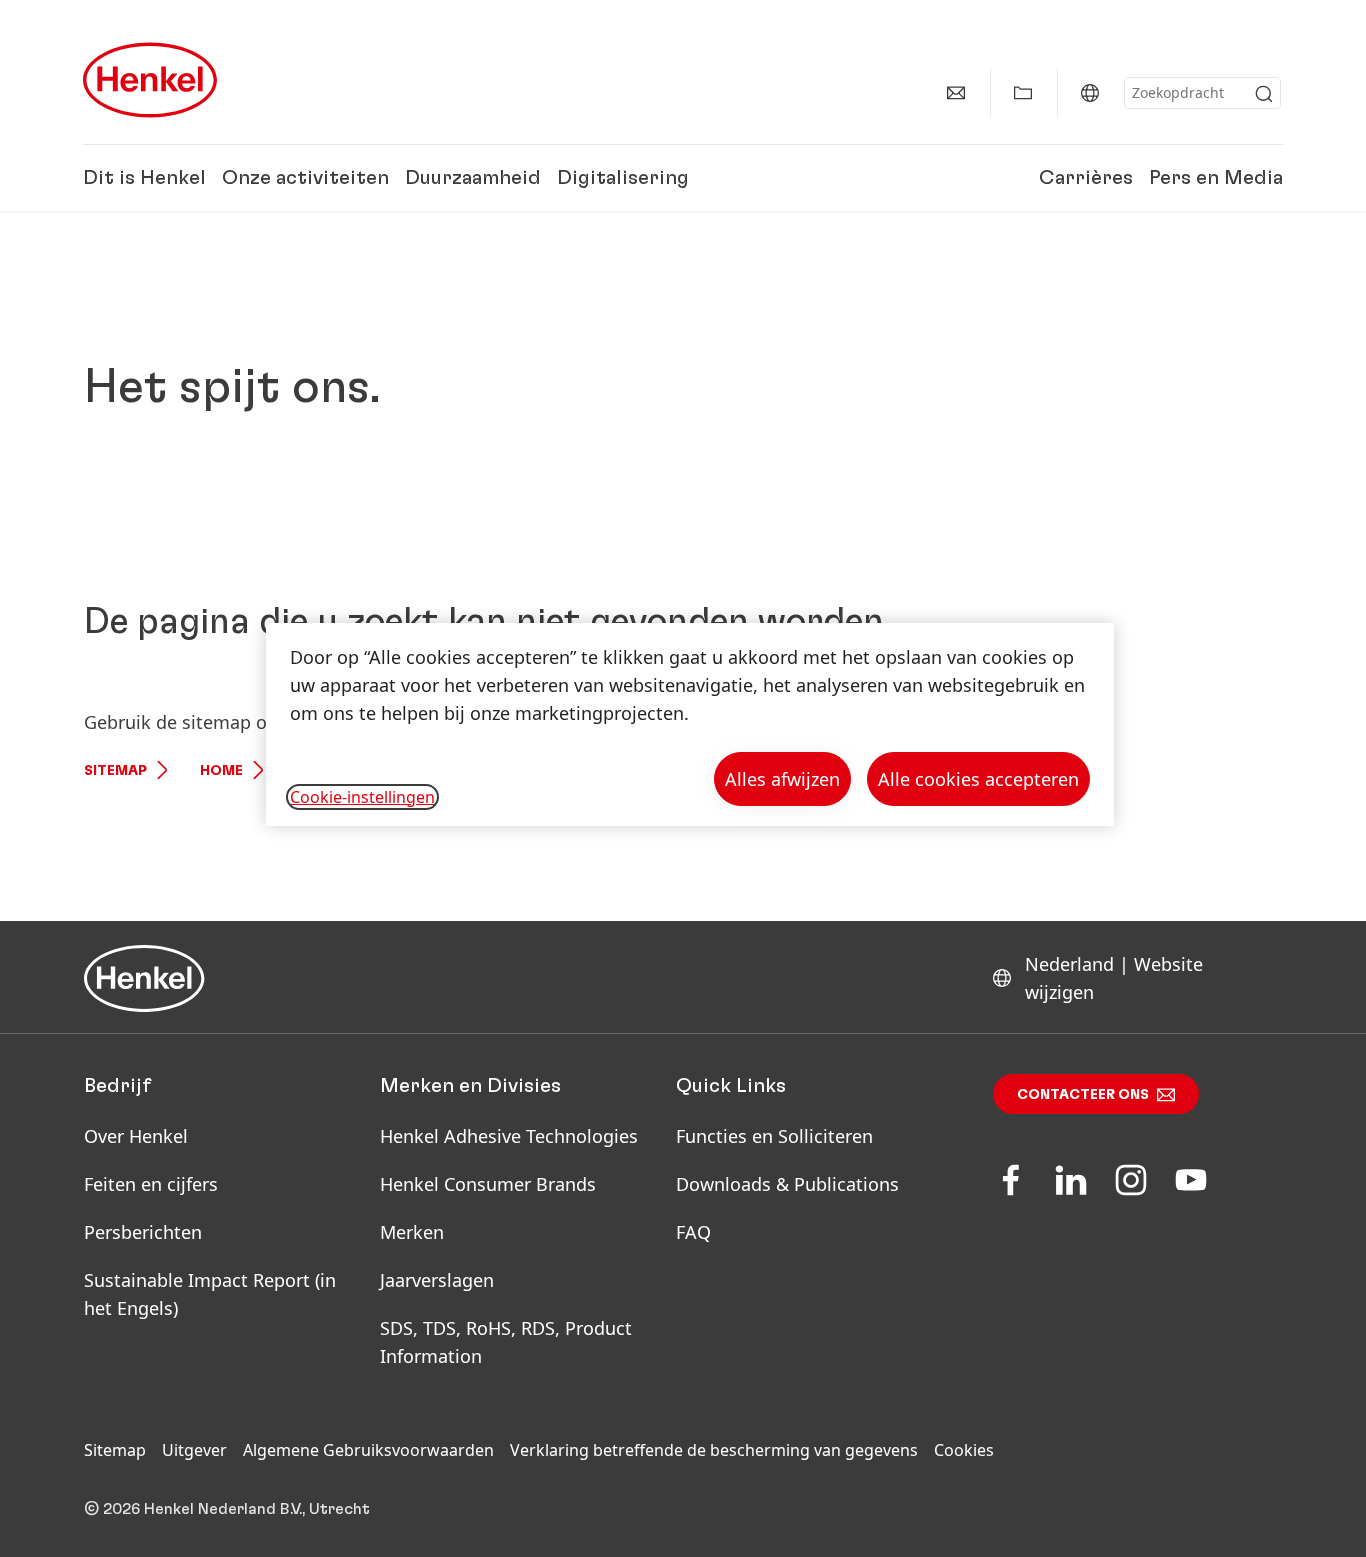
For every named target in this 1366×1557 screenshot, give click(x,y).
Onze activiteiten (305, 178)
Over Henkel (136, 1136)
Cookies (964, 1450)
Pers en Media (1216, 178)
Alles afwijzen (782, 779)
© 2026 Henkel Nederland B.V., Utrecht (227, 1509)
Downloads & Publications (787, 1184)
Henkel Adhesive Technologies (509, 1136)
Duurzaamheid (473, 178)
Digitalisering (623, 178)
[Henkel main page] (150, 80)
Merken (412, 1232)
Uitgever (194, 1450)
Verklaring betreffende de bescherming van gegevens (714, 1450)
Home (221, 771)
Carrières (1086, 178)
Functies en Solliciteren (774, 1136)
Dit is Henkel (144, 178)
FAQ (693, 1232)
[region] (690, 724)
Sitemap (115, 771)
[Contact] (956, 93)
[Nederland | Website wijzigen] (1090, 93)
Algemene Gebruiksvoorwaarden (368, 1450)
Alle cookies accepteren (978, 779)
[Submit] (1264, 94)
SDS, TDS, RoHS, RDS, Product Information (506, 1342)
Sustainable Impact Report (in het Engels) (210, 1294)
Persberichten (143, 1232)
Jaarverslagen (437, 1280)
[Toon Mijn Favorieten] (1023, 93)
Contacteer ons (1083, 1095)
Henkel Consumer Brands (488, 1184)
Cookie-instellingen (362, 797)
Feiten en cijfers (151, 1184)
